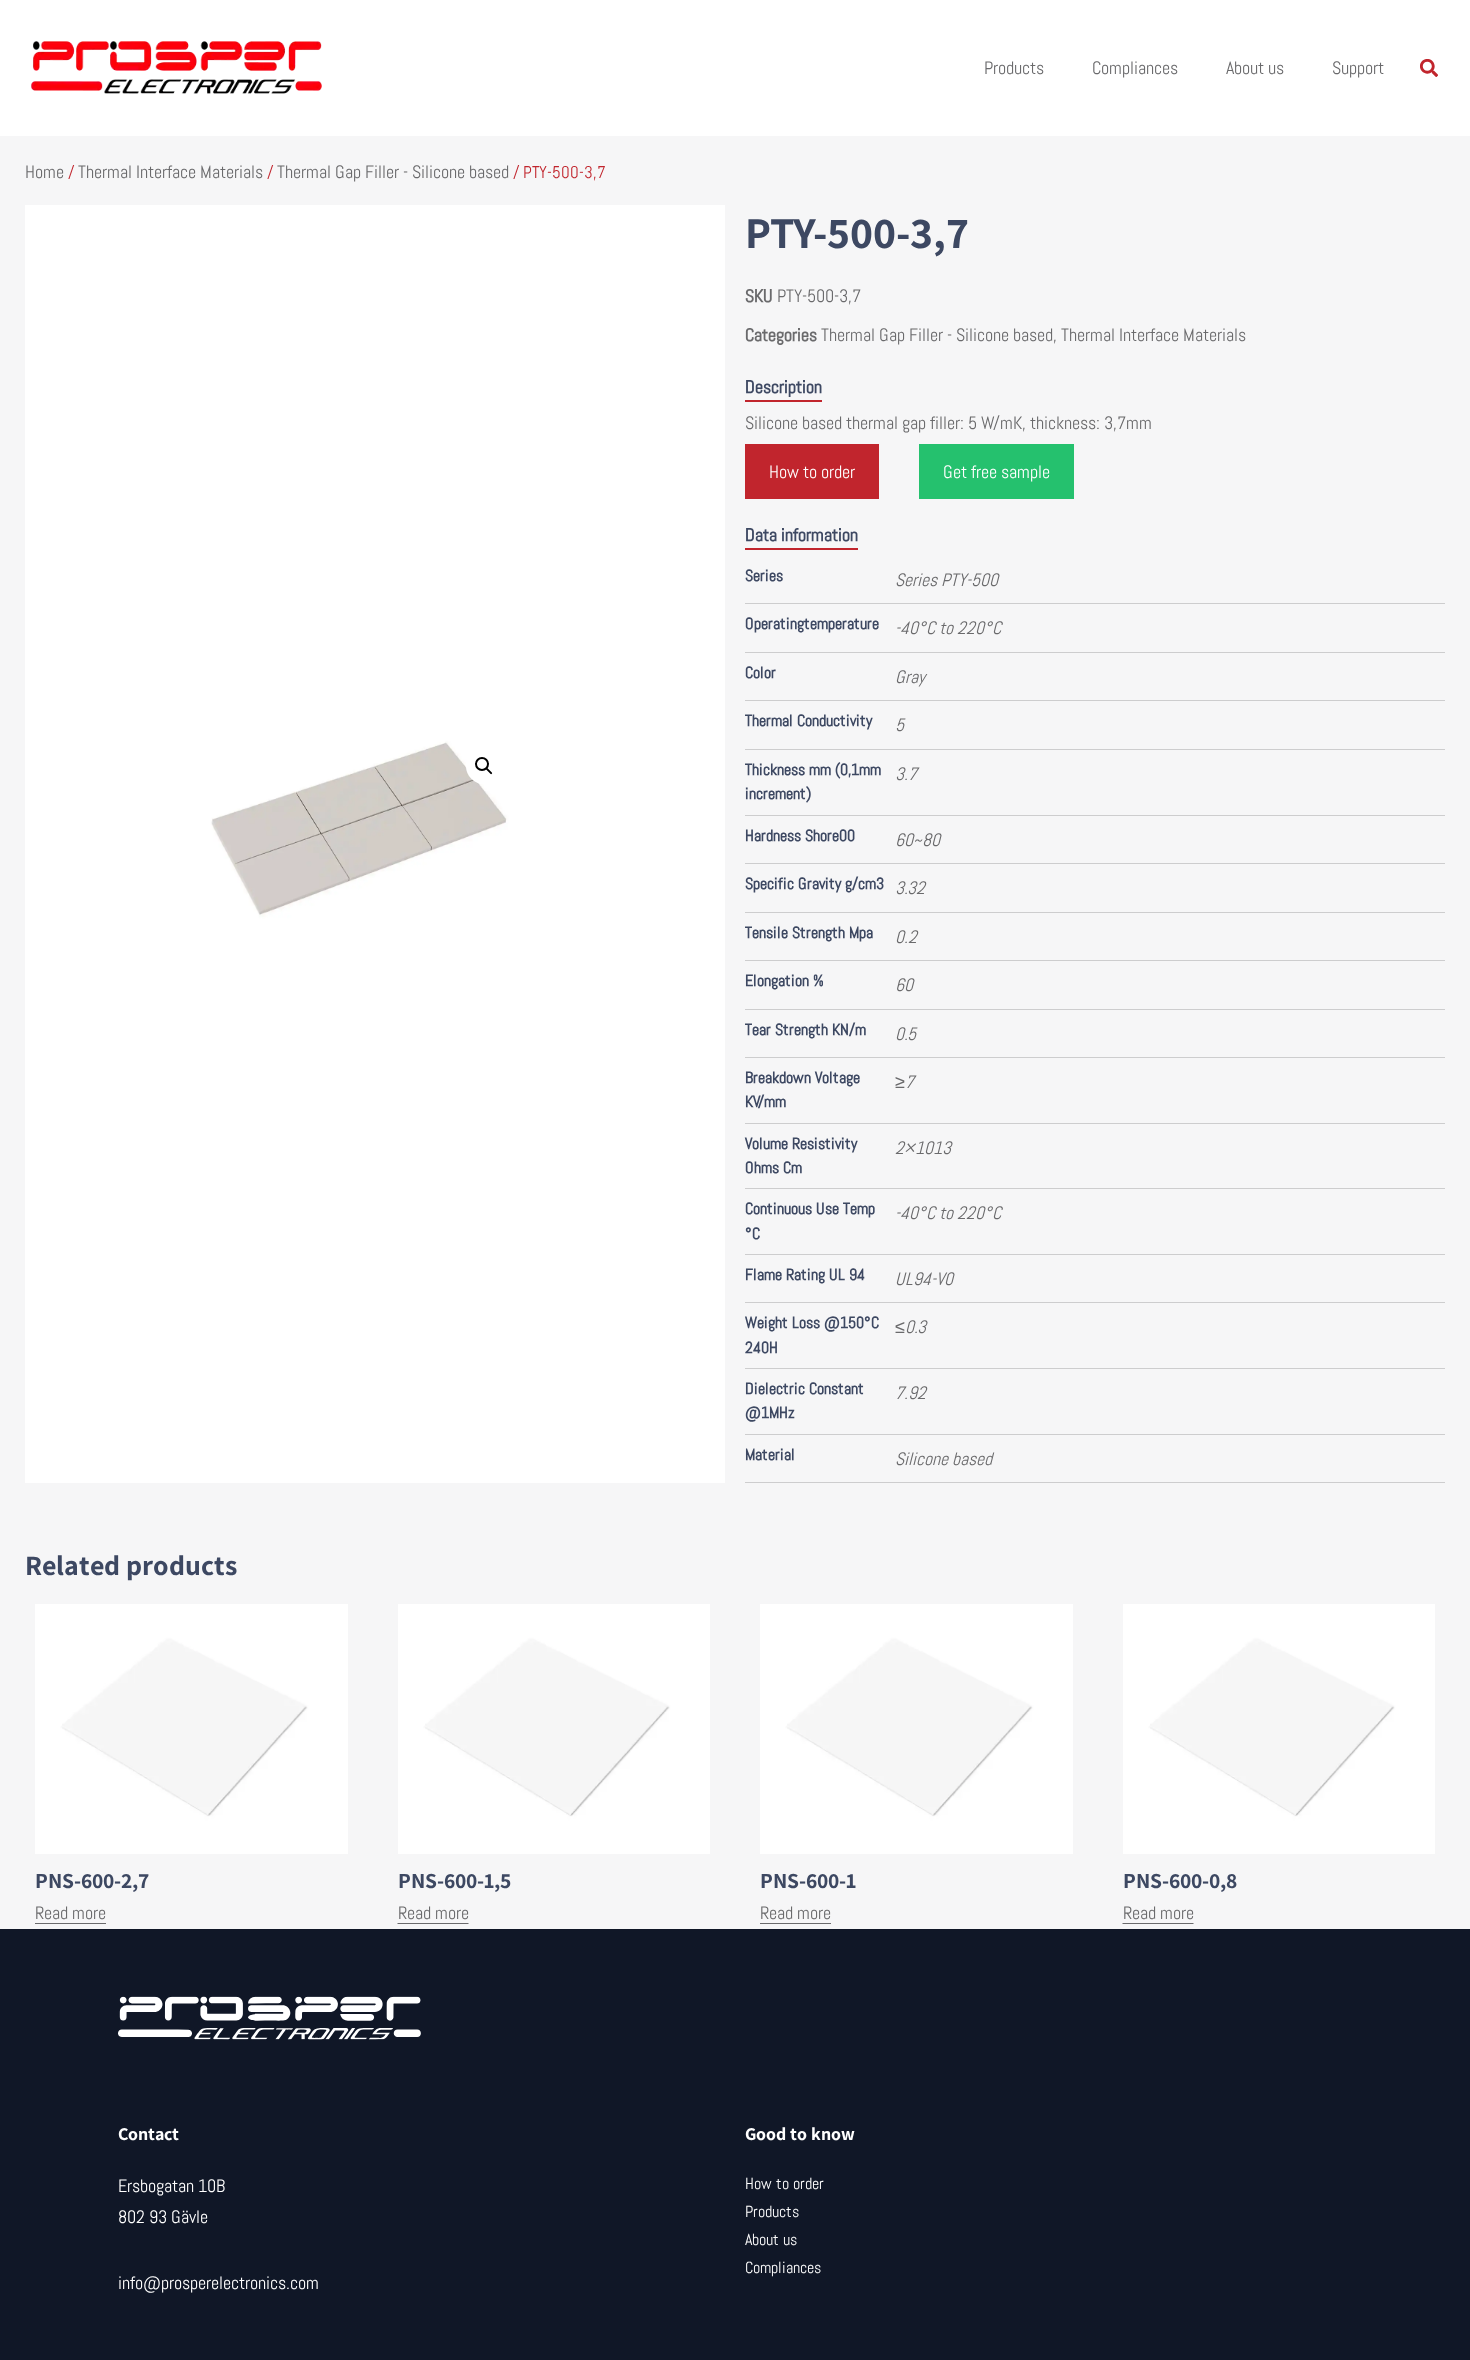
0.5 (905, 1033)
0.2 (906, 936)
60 (904, 984)
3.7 (906, 773)
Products (1014, 67)
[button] (1428, 68)
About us (1255, 67)
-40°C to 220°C (948, 627)
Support (1358, 67)
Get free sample (996, 471)
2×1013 (923, 1147)
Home (44, 171)
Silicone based (943, 1458)
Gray (910, 676)
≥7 (904, 1081)
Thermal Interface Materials (170, 171)
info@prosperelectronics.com (218, 2282)
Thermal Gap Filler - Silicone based (393, 171)
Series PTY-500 (946, 579)
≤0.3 (910, 1326)
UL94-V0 (924, 1278)
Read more (70, 1912)
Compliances (1135, 67)
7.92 (910, 1392)
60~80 (917, 839)
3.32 (910, 887)
